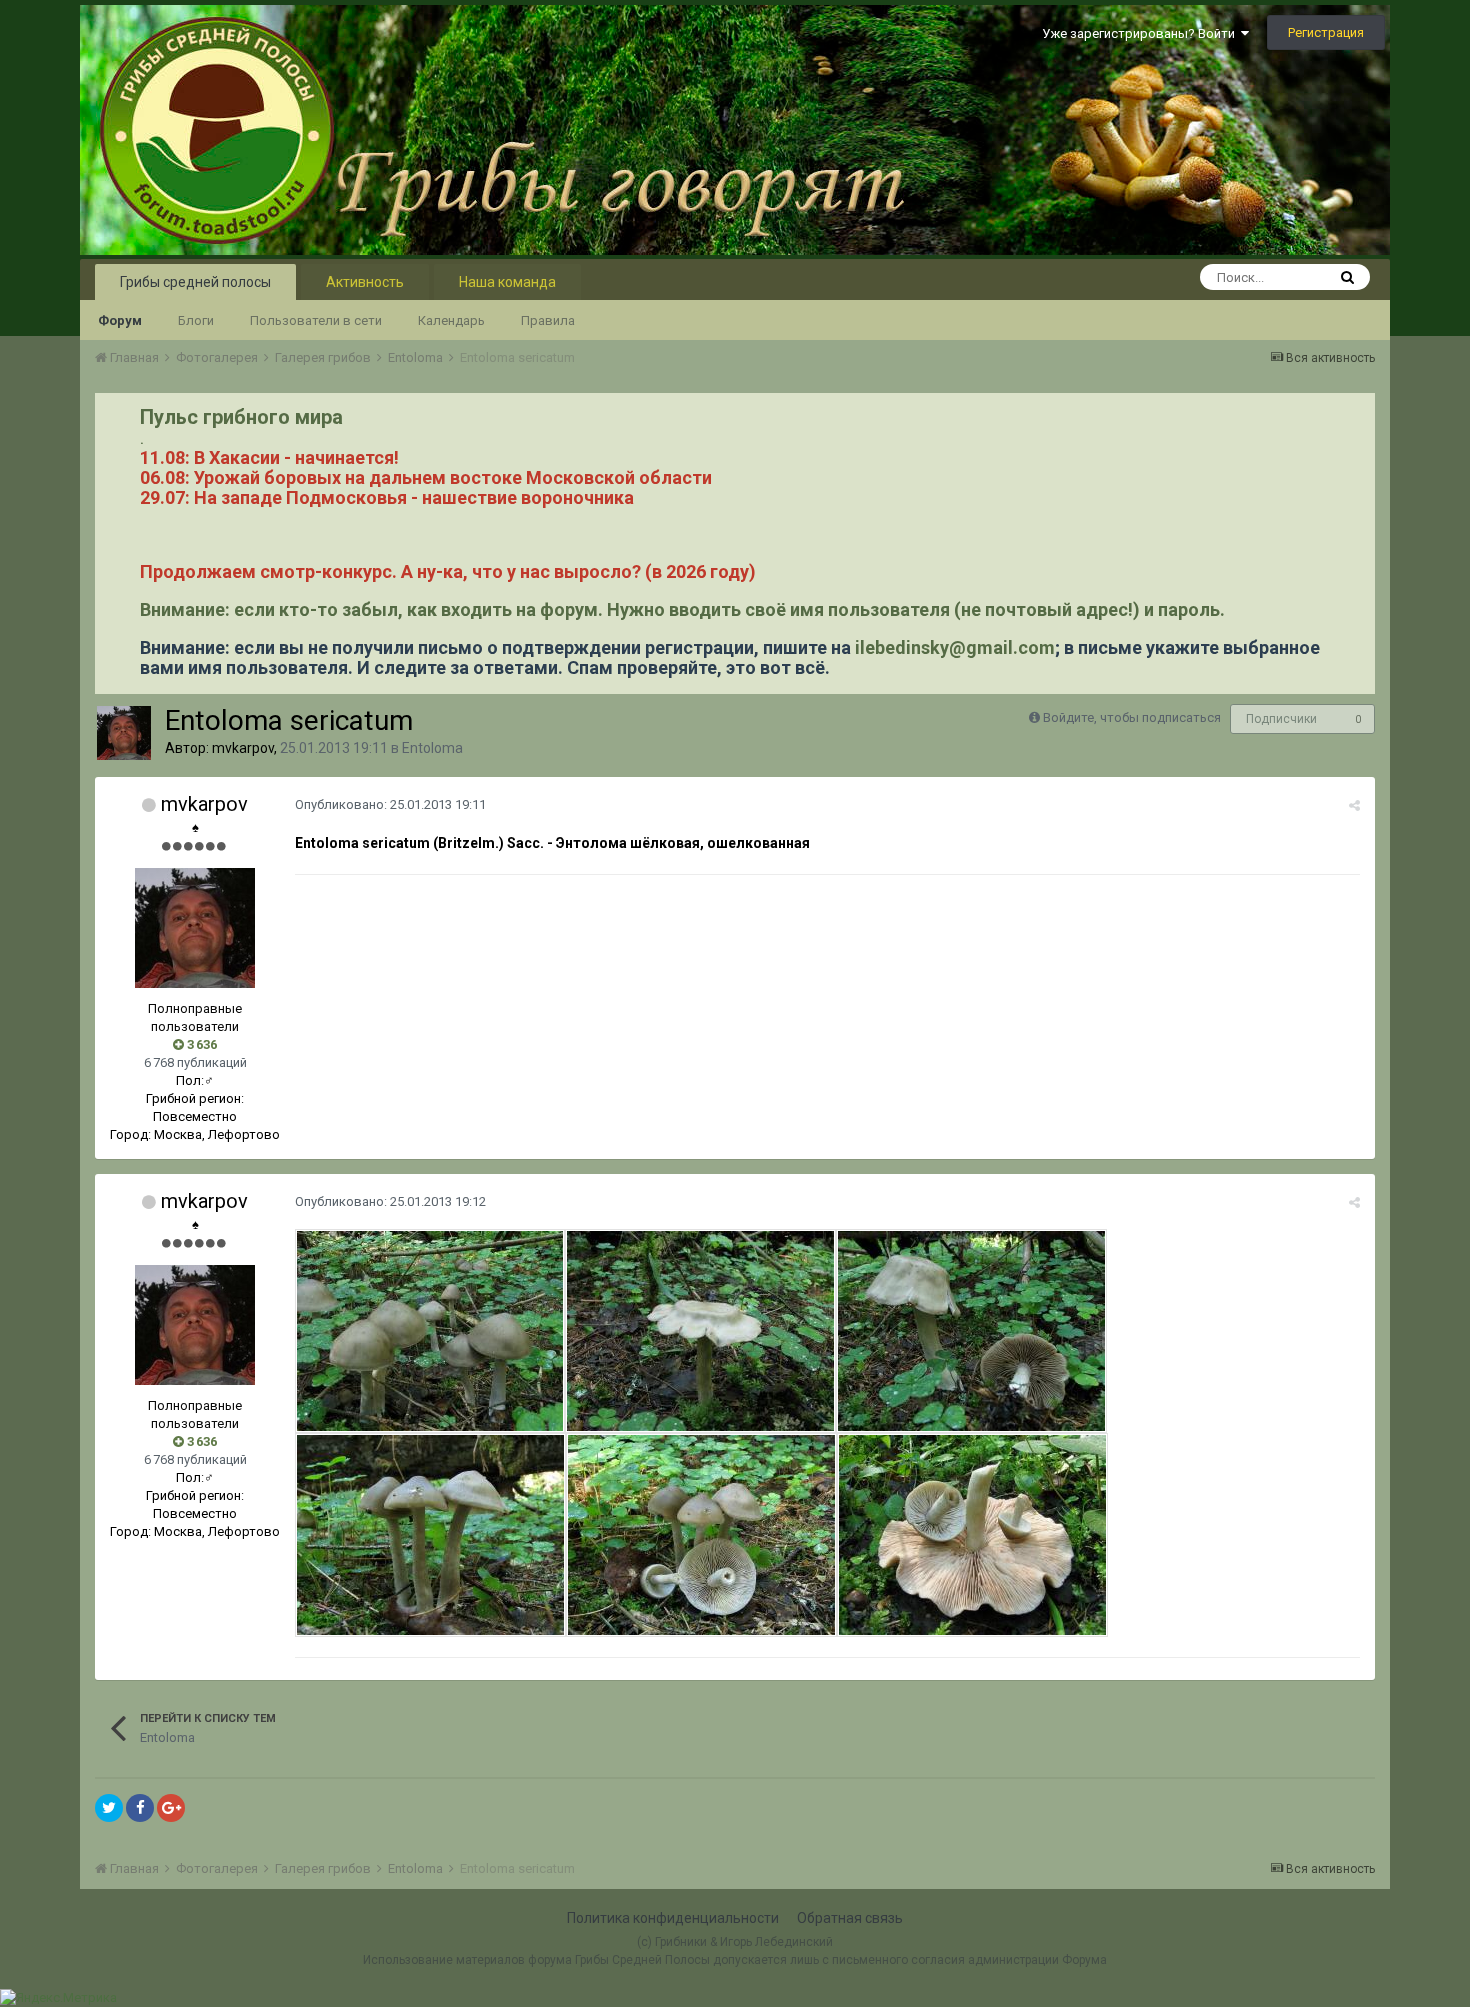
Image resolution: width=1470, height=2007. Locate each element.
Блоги (196, 320)
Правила (548, 320)
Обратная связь (850, 1918)
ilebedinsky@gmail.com (955, 647)
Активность (365, 282)
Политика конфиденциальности (673, 1918)
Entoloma (432, 748)
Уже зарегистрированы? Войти (1141, 33)
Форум (120, 320)
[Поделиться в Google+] (171, 1808)
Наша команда (507, 282)
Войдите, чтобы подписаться (1132, 717)
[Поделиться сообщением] (1354, 805)
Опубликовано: (390, 804)
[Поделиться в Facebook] (140, 1808)
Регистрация (1326, 32)
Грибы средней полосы (195, 282)
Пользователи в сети (316, 320)
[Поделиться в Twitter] (109, 1808)
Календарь (451, 320)
